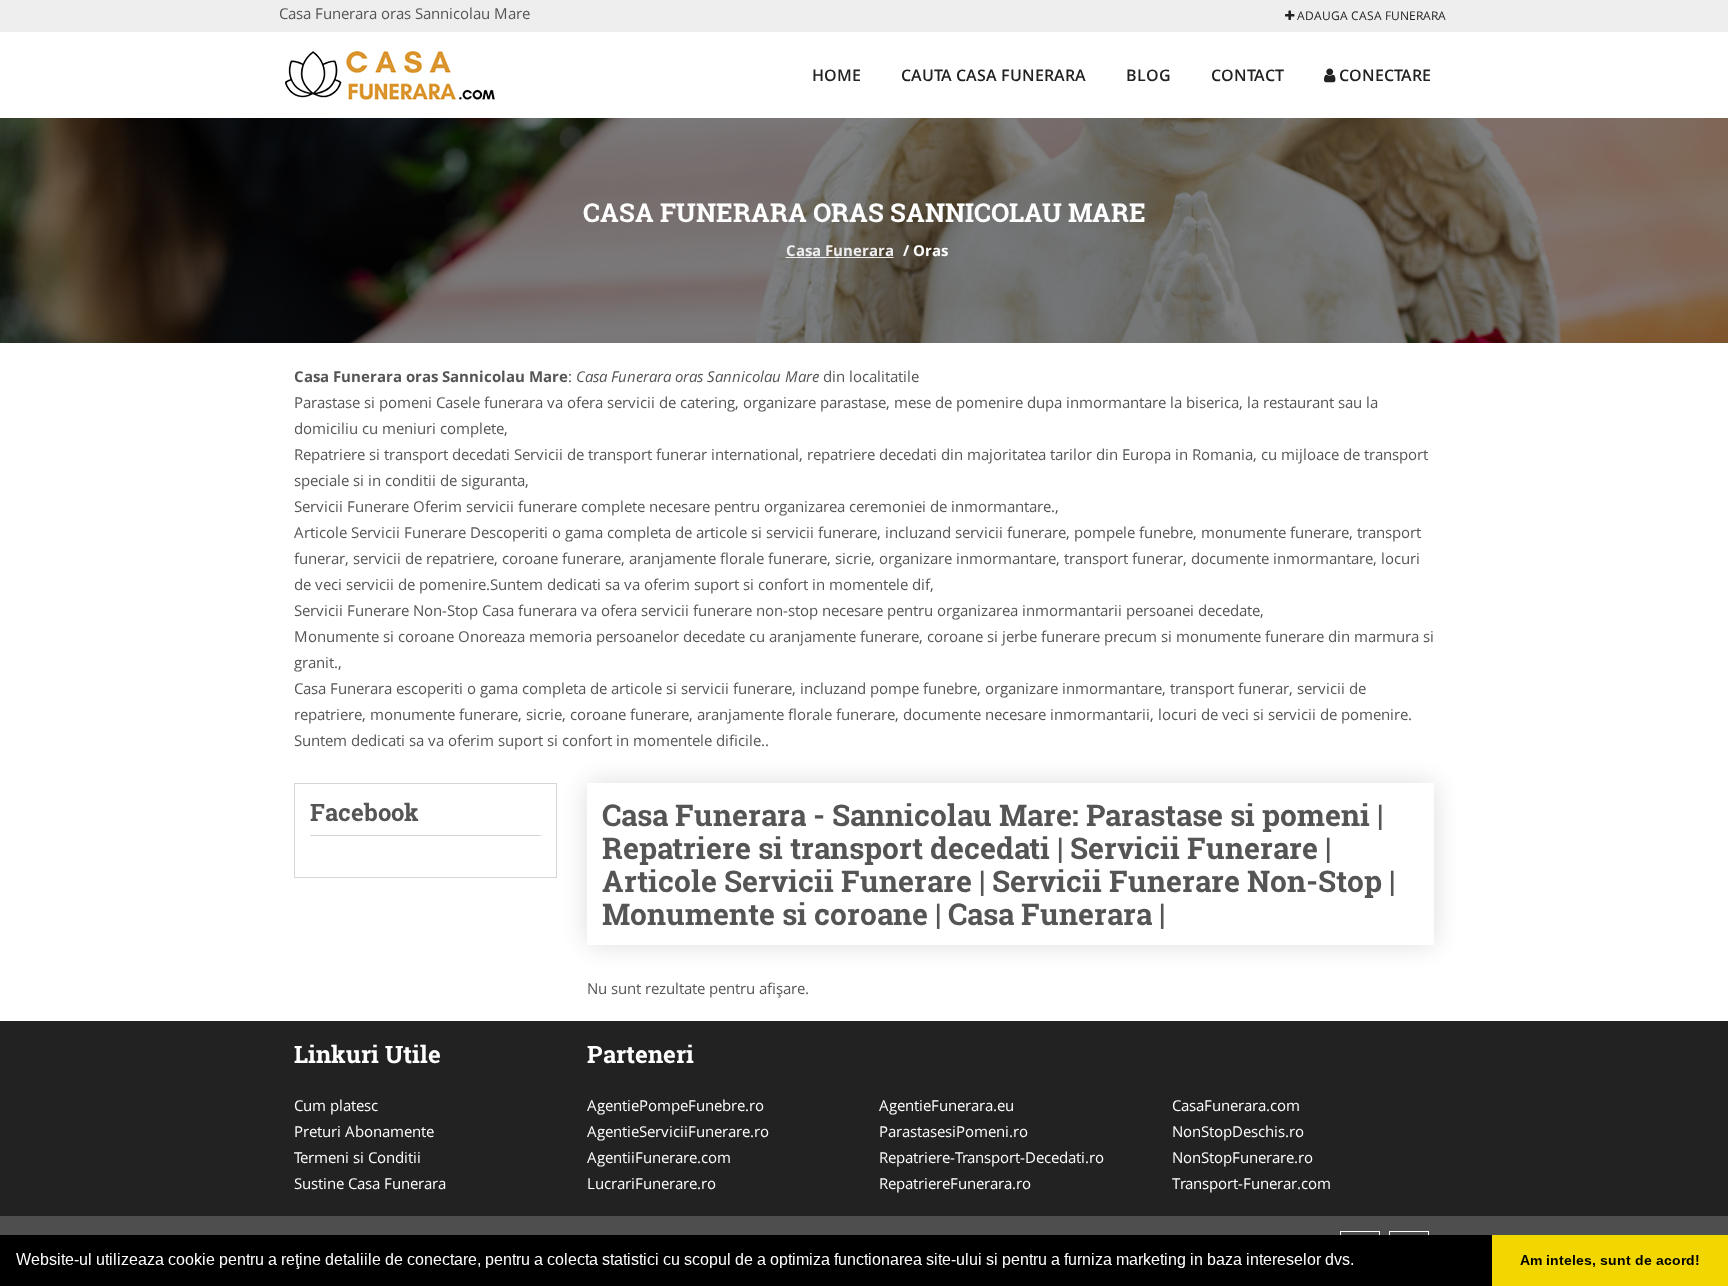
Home (836, 75)
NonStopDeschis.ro (1238, 1131)
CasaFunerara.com (1236, 1105)
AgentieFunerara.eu (946, 1105)
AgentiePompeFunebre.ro (675, 1105)
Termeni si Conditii (357, 1157)
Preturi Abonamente (364, 1131)
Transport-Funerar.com (1251, 1183)
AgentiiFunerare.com (659, 1157)
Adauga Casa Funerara (1370, 15)
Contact (1247, 75)
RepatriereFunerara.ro (955, 1183)
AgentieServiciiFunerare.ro (678, 1131)
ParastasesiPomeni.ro (953, 1131)
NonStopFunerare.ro (1242, 1157)
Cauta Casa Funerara (993, 75)
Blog (1148, 75)
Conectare (1383, 75)
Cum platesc (336, 1105)
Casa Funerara (840, 250)
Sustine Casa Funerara (370, 1183)
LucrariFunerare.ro (651, 1183)
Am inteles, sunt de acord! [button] (1610, 1260)
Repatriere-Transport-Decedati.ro (991, 1157)
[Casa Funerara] (410, 72)
